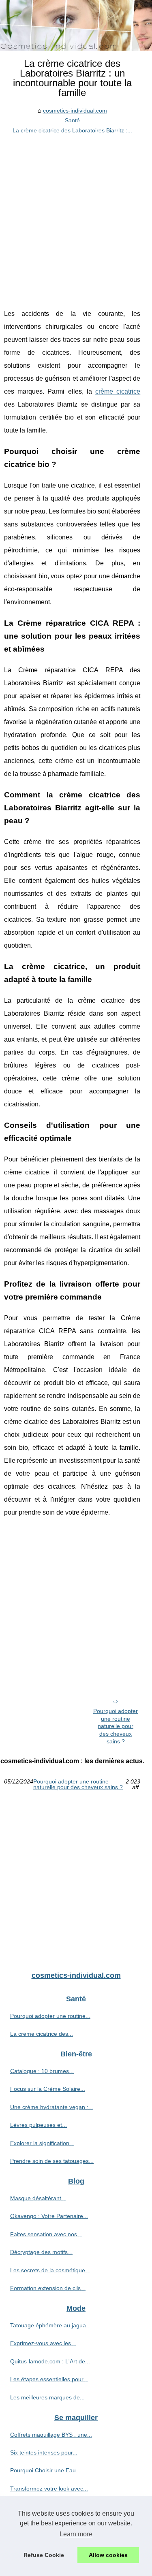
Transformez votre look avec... (49, 2489)
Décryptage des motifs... (41, 2252)
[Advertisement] (76, 215)
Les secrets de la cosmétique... (50, 2270)
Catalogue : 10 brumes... (42, 2071)
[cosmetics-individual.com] (76, 25)
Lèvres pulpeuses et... (39, 2125)
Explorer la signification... (42, 2143)
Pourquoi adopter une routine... (50, 2016)
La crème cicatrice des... (42, 2034)
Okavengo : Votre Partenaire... (49, 2216)
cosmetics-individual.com (75, 111)
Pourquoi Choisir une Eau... (45, 2470)
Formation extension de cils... (48, 2288)
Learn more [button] (76, 2534)
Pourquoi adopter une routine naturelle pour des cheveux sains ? (116, 1726)
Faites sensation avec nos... (46, 2234)
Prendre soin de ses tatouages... (52, 2161)
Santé (72, 120)
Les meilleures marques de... (47, 2397)
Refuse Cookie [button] (44, 2555)
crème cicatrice (118, 391)
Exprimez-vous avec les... (43, 2343)
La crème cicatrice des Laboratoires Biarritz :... (72, 130)
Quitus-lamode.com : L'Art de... (50, 2361)
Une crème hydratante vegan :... (52, 2107)
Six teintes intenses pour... (44, 2452)
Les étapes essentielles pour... (49, 2379)
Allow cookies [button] (108, 2555)
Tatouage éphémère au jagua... (50, 2325)
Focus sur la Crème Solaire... (48, 2089)
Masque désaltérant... (38, 2198)
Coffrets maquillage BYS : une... (51, 2435)
